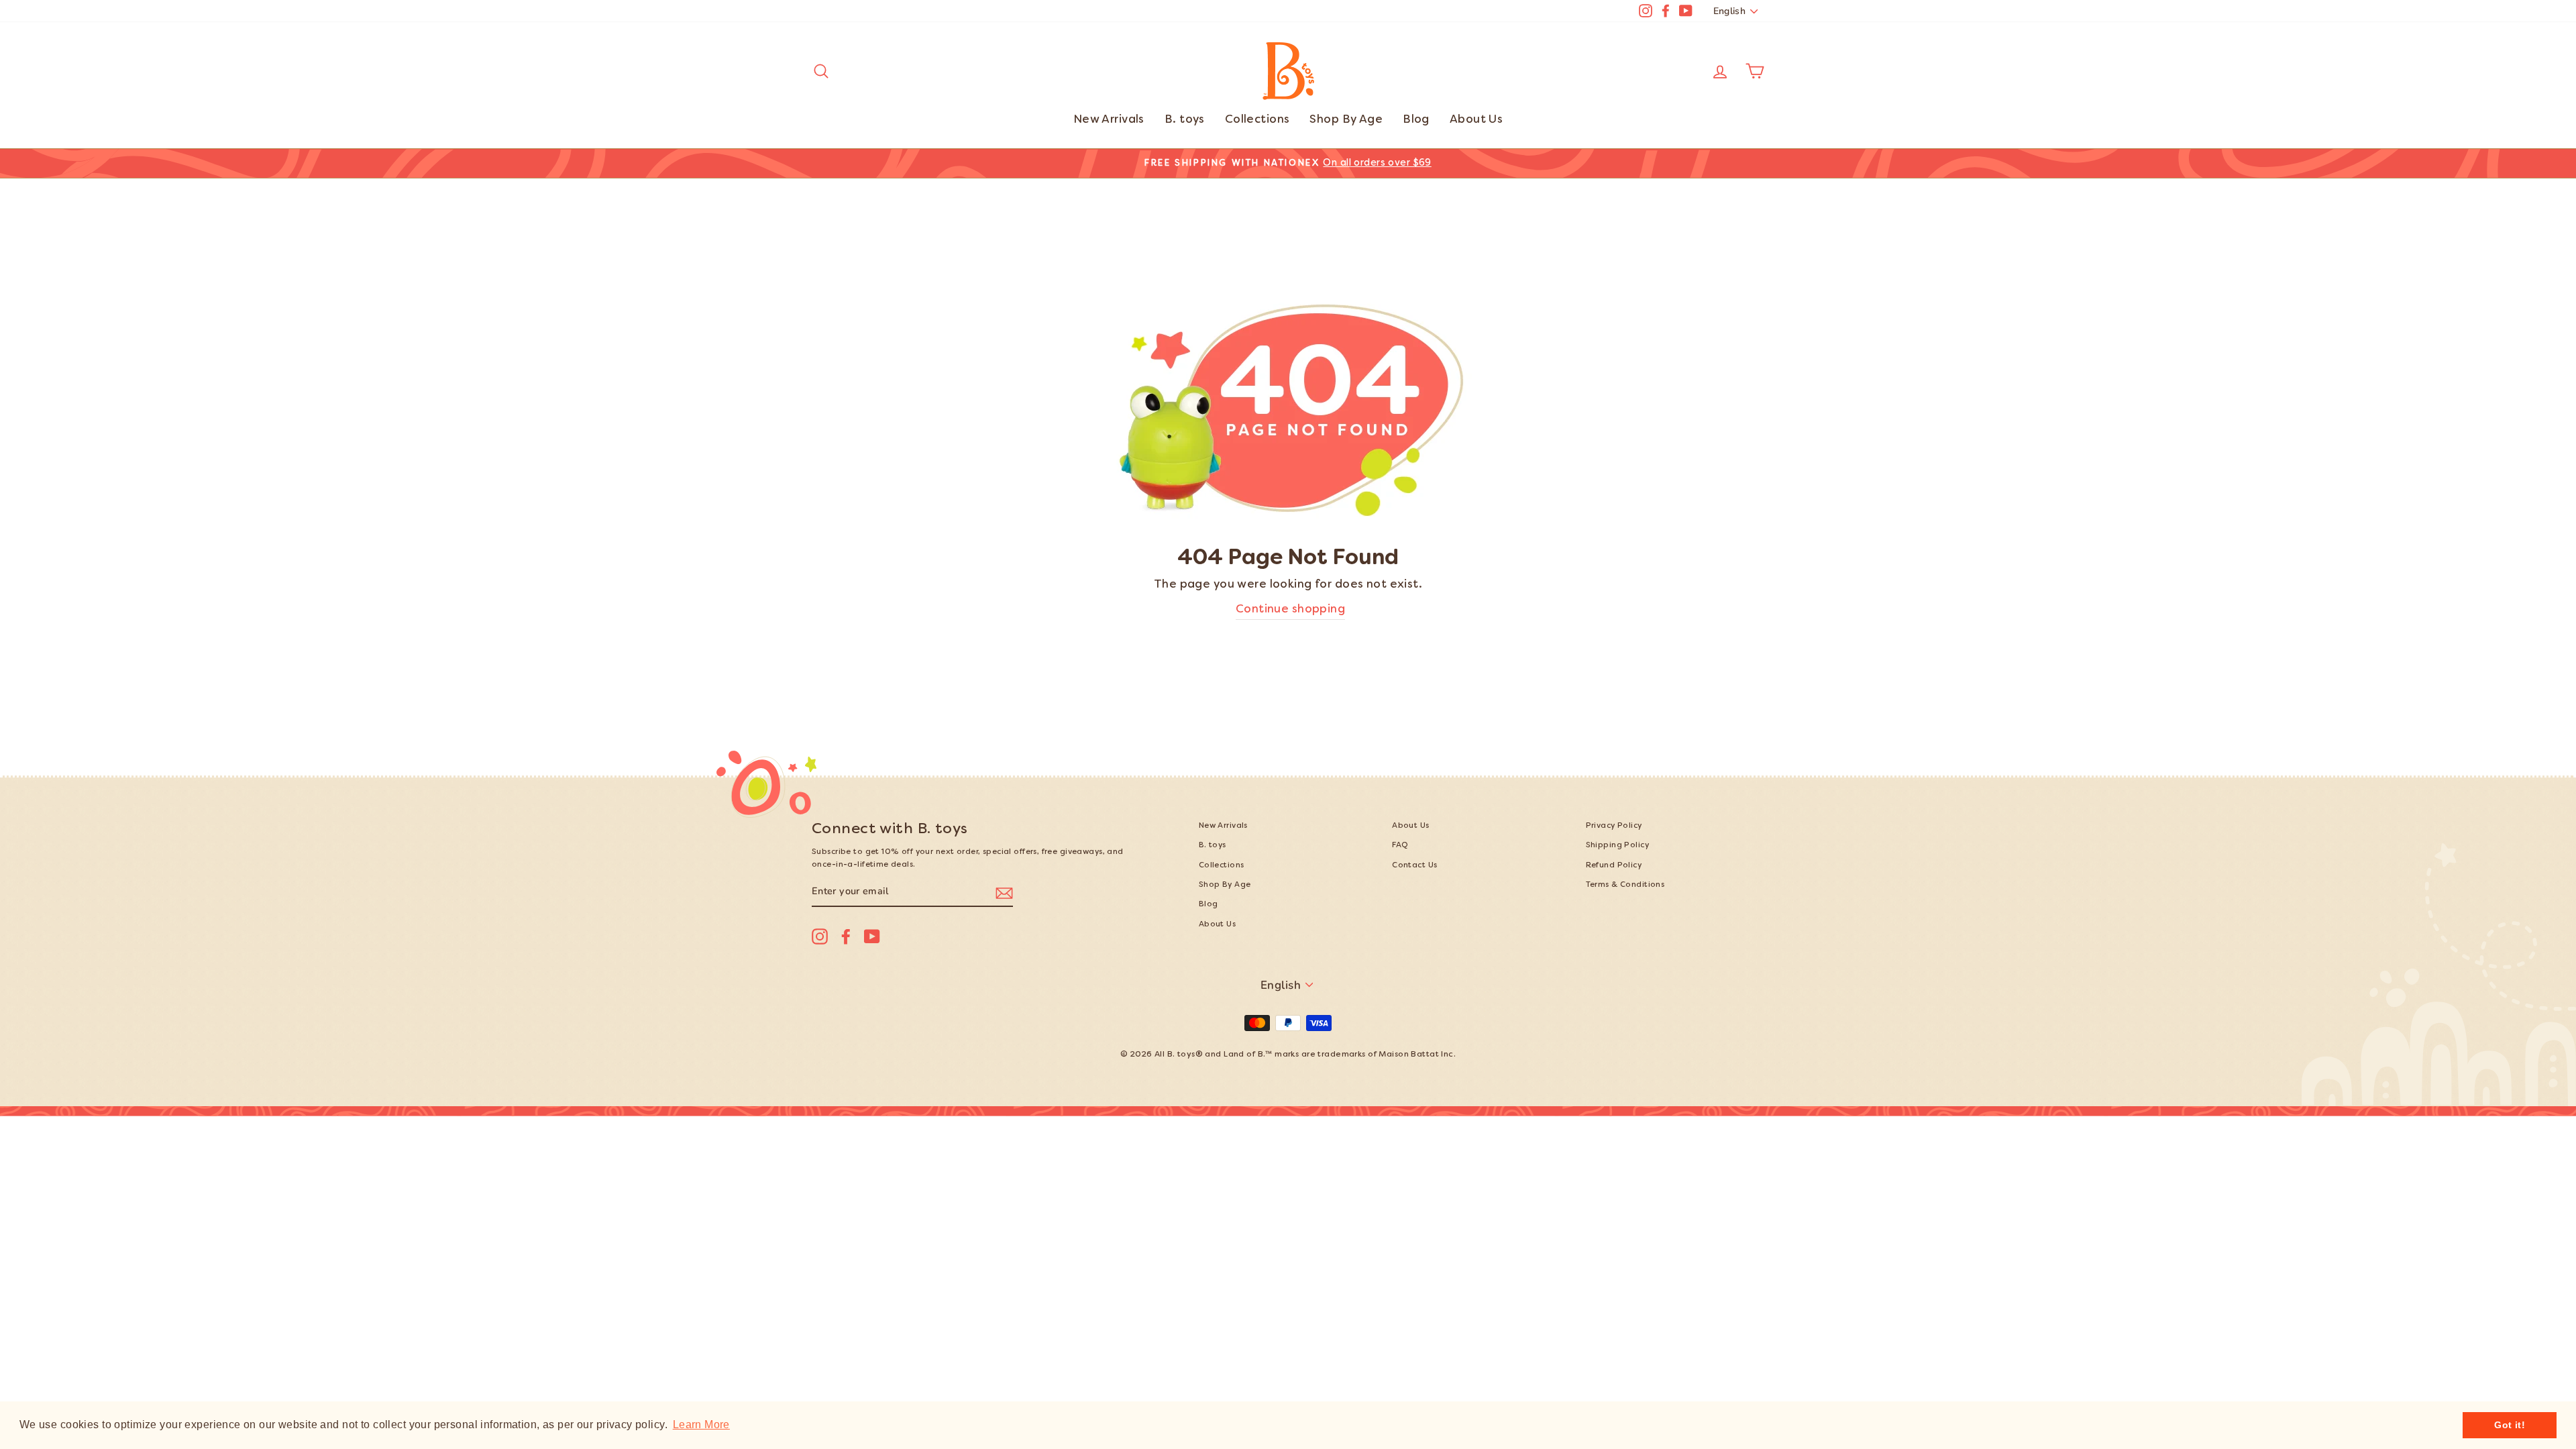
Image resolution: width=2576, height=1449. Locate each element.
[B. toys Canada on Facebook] (846, 936)
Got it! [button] (2510, 1425)
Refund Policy (1614, 866)
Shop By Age (1346, 120)
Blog (1416, 120)
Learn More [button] (701, 1425)
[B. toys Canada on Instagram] (820, 936)
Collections (1257, 120)
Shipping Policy (1617, 846)
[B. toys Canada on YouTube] (872, 936)
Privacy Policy (1614, 826)
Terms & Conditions (1625, 885)
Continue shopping (1290, 610)
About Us (1476, 120)
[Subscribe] (1004, 892)
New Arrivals (1109, 120)
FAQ (1400, 846)
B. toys (1185, 120)
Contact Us (1414, 866)
